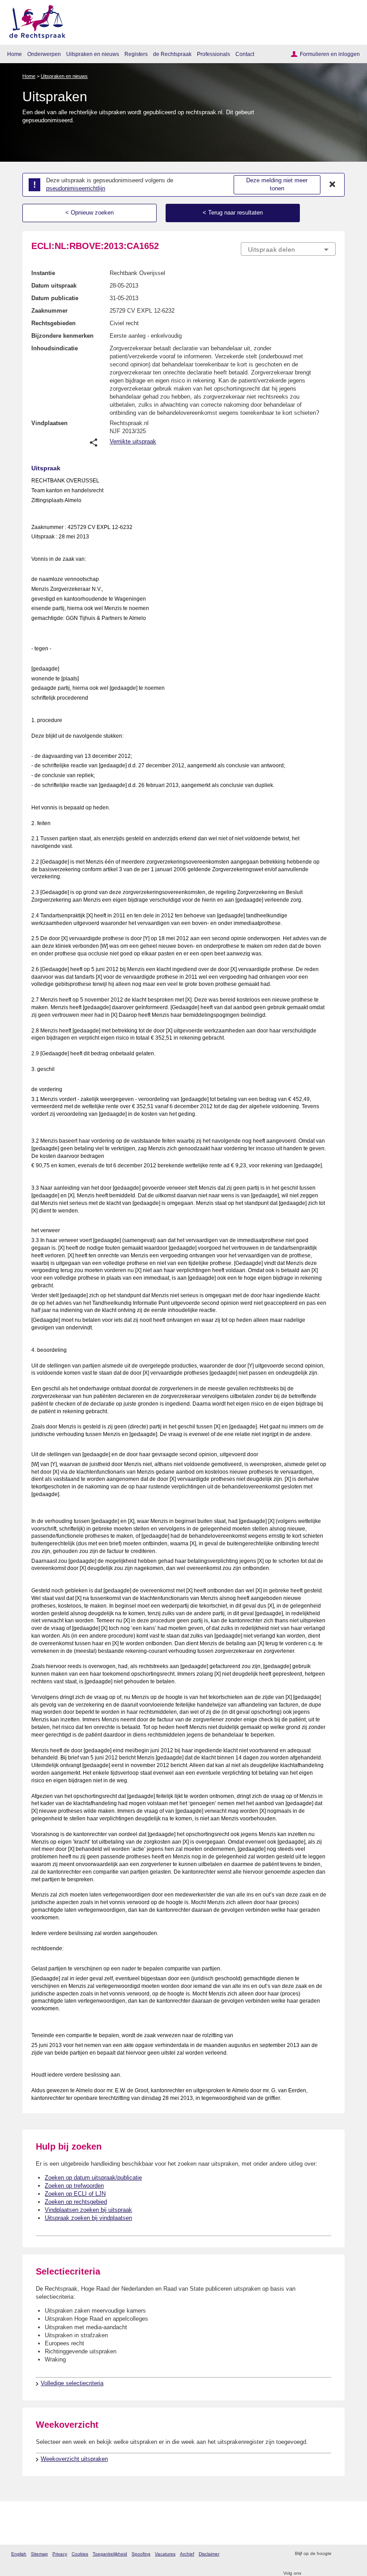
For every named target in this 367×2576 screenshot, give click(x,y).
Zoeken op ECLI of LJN (75, 2194)
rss (339, 2554)
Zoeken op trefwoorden (74, 2186)
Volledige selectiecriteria (72, 2383)
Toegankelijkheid (110, 2554)
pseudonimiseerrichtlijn (76, 188)
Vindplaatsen (49, 423)
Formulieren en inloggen (330, 54)
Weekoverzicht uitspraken (74, 2459)
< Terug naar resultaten (233, 213)
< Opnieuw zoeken (90, 213)
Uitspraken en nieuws (93, 54)
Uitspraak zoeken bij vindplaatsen (88, 2218)
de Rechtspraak (172, 54)
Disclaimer (209, 2554)
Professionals (213, 54)
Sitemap (39, 2554)
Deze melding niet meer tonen (277, 185)
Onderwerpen (44, 54)
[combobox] (288, 249)
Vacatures (165, 2554)
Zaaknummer (49, 311)
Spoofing (141, 2554)
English (19, 2554)
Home (15, 54)
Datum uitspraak (54, 286)
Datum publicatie (55, 298)
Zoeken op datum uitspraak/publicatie (93, 2178)
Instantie (43, 273)
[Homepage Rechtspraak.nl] (34, 20)
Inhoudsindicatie (55, 348)
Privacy (60, 2554)
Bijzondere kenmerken (62, 336)
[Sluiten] (333, 185)
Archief (187, 2554)
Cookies (80, 2554)
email (351, 2554)
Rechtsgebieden (53, 323)
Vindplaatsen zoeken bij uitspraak (88, 2210)
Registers (136, 54)
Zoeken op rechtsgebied (76, 2202)
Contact (245, 54)
